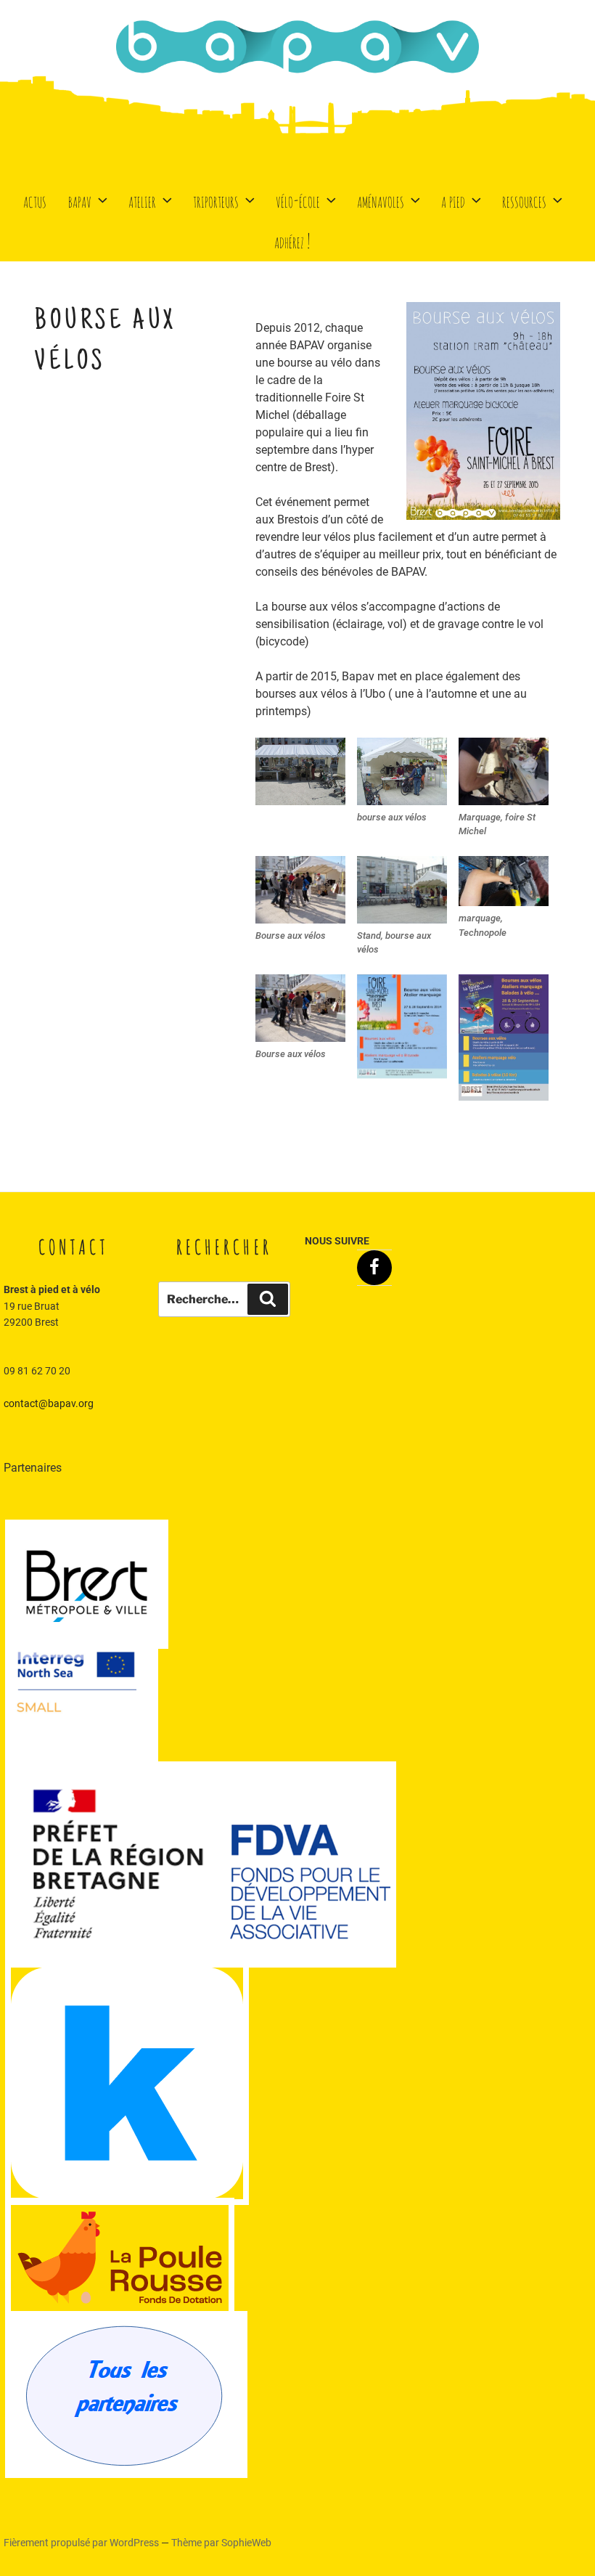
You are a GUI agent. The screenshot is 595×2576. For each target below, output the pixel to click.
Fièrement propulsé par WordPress (82, 2543)
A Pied (453, 200)
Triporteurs (216, 200)
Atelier (142, 200)
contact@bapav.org (49, 1403)
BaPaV (80, 200)
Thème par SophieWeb (221, 2543)
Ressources (524, 200)
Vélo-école (298, 200)
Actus (35, 200)
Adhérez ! (292, 241)
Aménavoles (381, 200)
